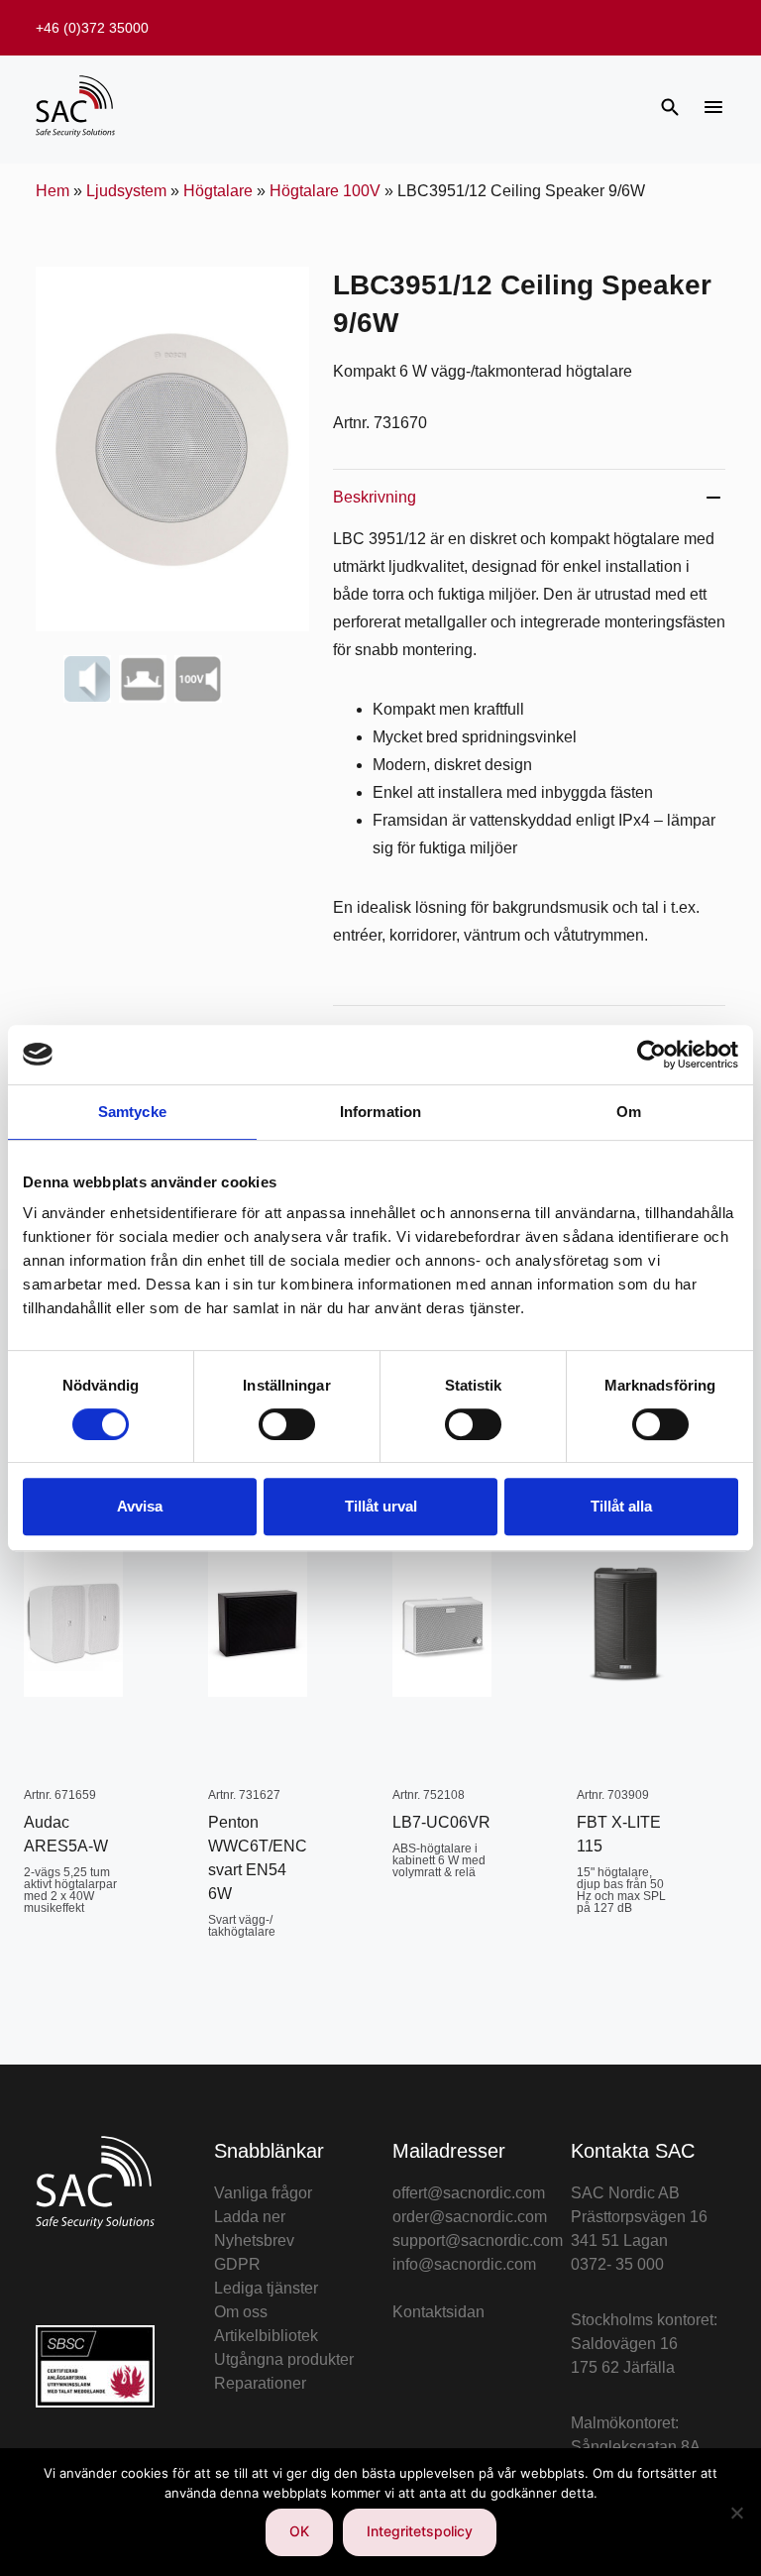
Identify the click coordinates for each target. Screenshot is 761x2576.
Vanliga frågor (263, 2193)
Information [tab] (380, 1112)
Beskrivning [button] (375, 497)
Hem (53, 191)
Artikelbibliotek (266, 2336)
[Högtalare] (87, 679)
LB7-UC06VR (441, 1822)
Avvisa (140, 1506)
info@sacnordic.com (464, 2264)
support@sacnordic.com (478, 2240)
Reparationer (260, 2383)
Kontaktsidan (438, 2312)
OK (299, 2531)
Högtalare (218, 191)
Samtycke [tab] (132, 1112)
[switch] (287, 1424)
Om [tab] (629, 1112)
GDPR (237, 2264)
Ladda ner (250, 2217)
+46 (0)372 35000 (92, 28)
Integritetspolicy (420, 2531)
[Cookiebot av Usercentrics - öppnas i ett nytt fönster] (652, 1055)
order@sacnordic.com (470, 2217)
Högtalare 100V (325, 191)
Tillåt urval (381, 1506)
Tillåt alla (621, 1506)
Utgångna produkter (284, 2359)
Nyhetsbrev (254, 2240)
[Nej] (736, 2513)
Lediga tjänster (266, 2288)
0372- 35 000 (617, 2264)
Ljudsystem (126, 191)
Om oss (241, 2312)
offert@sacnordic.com (469, 2193)
